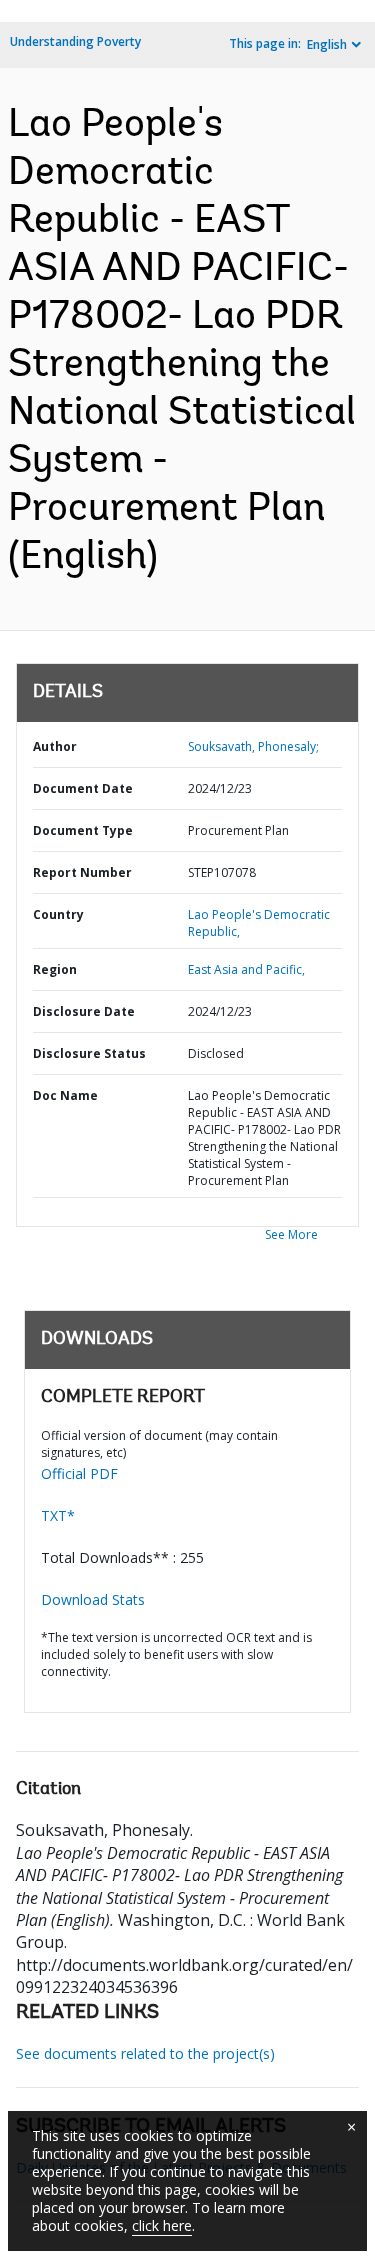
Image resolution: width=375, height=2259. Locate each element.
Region (55, 969)
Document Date (83, 788)
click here (162, 2225)
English (327, 44)
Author (55, 746)
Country (58, 914)
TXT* (58, 1515)
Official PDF (79, 1473)
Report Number (82, 872)
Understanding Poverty (75, 41)
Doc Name (65, 1095)
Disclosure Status (89, 1053)
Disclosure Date (84, 1011)
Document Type (83, 830)
